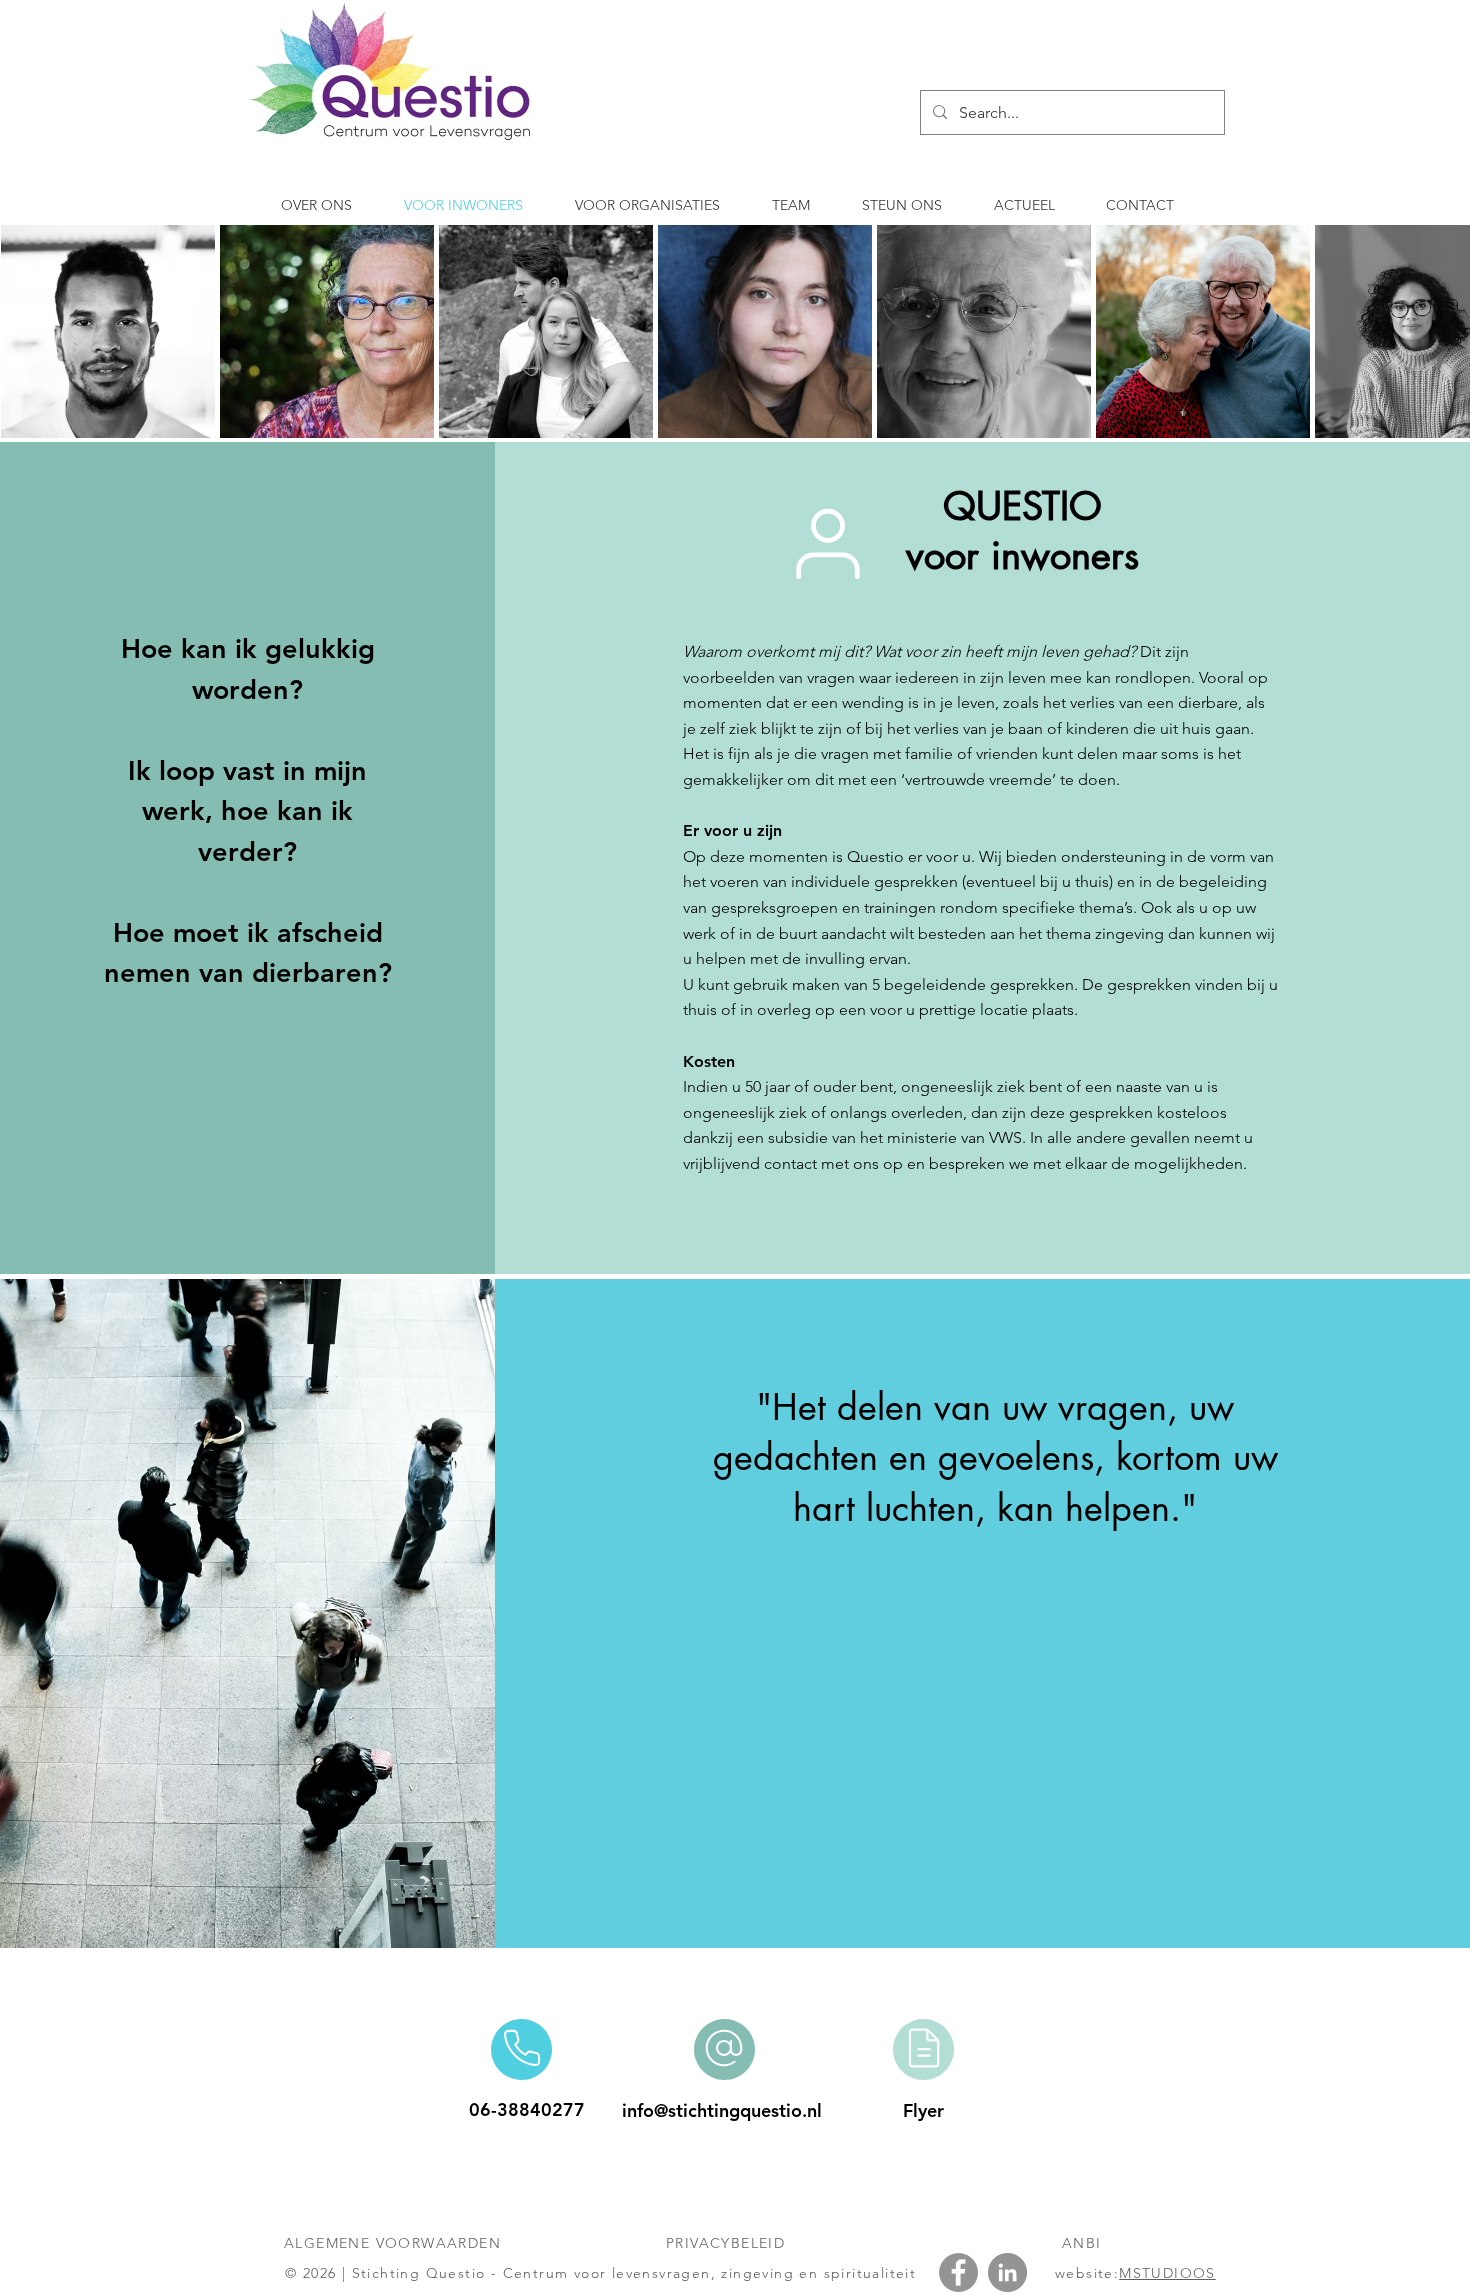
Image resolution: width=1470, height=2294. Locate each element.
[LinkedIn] (1007, 2272)
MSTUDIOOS (1167, 2273)
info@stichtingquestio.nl (722, 2110)
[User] (828, 544)
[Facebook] (958, 2272)
